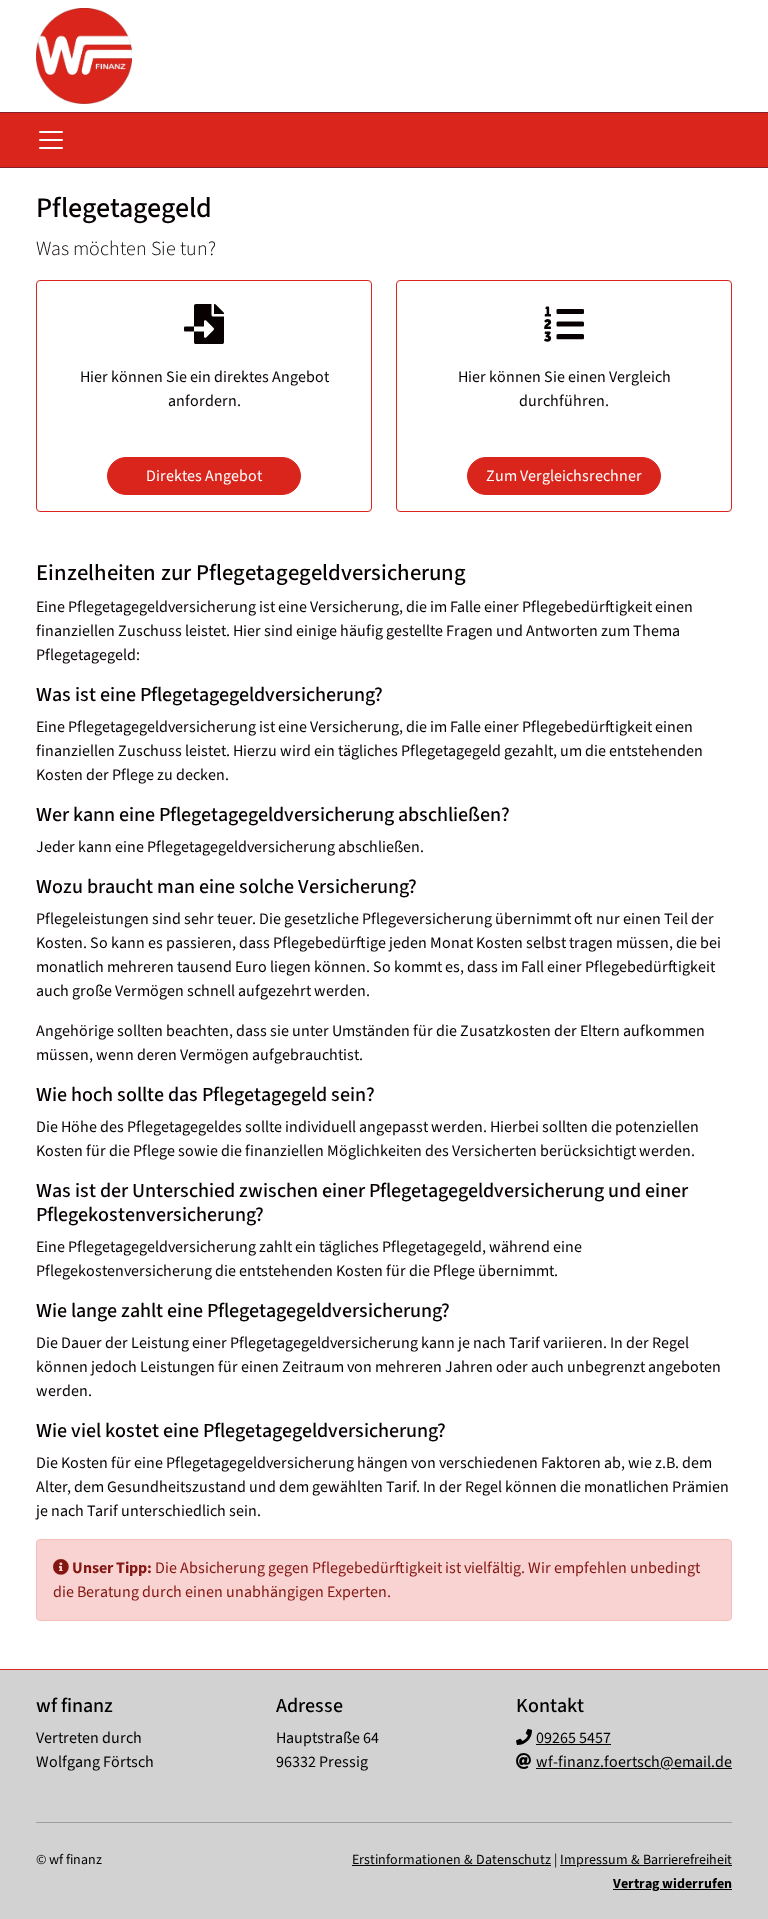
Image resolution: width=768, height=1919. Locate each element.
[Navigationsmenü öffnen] (51, 140)
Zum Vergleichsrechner (564, 476)
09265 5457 (573, 1738)
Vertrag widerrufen (672, 1884)
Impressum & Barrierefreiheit (646, 1860)
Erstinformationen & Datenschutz (451, 1860)
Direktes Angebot (204, 476)
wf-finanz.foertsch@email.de (634, 1762)
